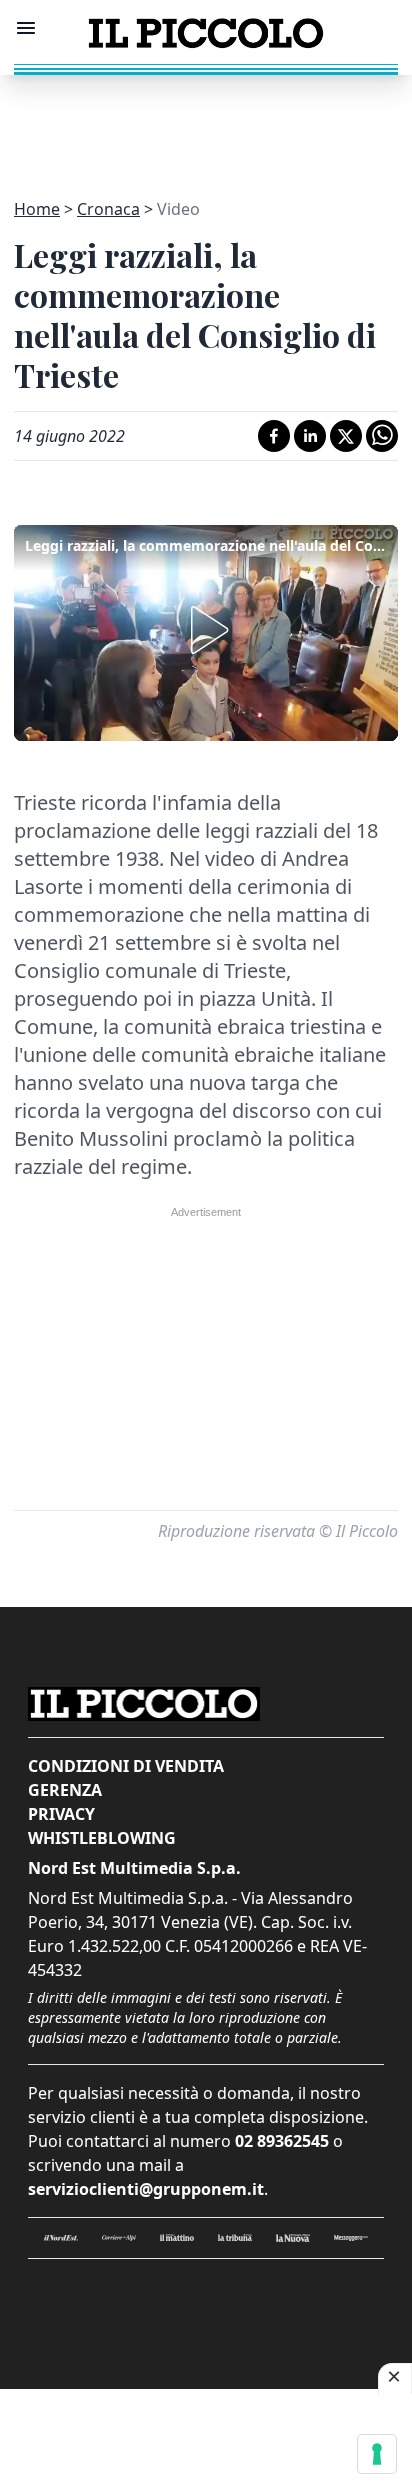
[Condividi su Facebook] (274, 436)
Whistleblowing (102, 1838)
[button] (206, 630)
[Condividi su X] (346, 436)
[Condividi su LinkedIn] (310, 436)
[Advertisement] (206, 125)
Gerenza (65, 1790)
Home (37, 209)
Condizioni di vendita (126, 1766)
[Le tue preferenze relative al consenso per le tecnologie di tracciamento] (377, 2454)
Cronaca (108, 209)
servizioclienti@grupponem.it (146, 2189)
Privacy (61, 1814)
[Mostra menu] (26, 28)
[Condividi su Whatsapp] (382, 436)
